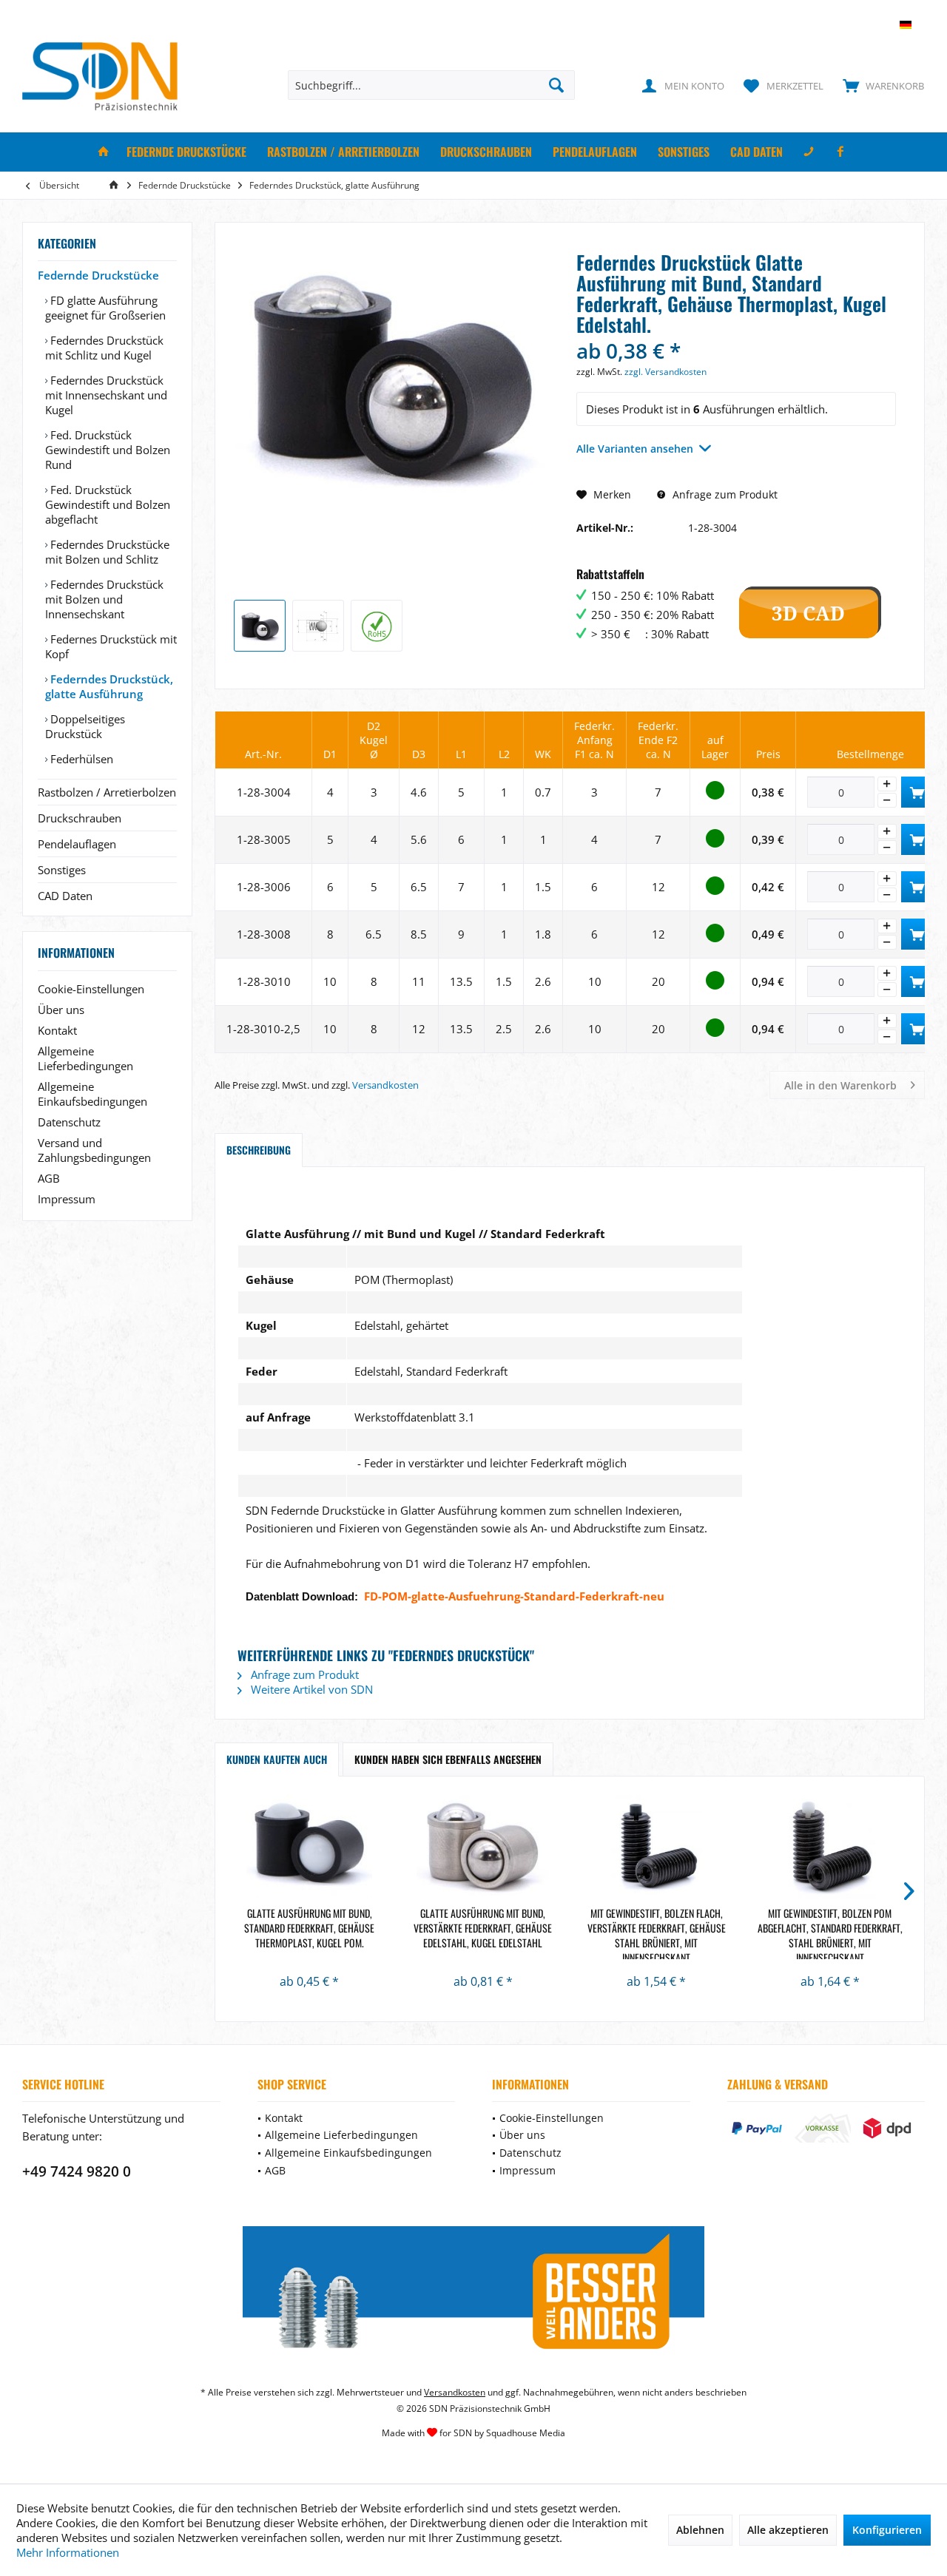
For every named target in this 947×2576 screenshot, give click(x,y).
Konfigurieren (887, 2530)
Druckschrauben (80, 818)
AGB (49, 1178)
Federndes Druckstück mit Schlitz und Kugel (104, 348)
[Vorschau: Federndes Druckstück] (377, 626)
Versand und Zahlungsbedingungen (94, 1150)
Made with (473, 2433)
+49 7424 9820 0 (77, 2171)
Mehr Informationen (68, 2552)
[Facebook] (840, 152)
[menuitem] (880, 85)
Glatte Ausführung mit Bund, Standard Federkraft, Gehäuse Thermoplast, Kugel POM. (309, 1928)
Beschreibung (259, 1150)
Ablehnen (700, 2530)
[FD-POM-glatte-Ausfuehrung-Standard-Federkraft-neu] (239, 1198)
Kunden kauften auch (277, 1759)
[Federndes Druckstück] (310, 1847)
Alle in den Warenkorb (840, 1085)
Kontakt (57, 1030)
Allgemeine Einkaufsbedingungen (92, 1094)
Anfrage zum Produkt (724, 494)
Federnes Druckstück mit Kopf (111, 646)
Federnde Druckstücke (98, 275)
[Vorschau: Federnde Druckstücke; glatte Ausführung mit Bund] (260, 626)
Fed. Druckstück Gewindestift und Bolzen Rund (108, 450)
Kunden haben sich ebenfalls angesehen (448, 1759)
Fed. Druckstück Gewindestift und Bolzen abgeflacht (108, 504)
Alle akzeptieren (788, 2530)
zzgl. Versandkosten (665, 372)
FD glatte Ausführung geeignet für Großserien (105, 308)
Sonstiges (62, 870)
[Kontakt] (809, 152)
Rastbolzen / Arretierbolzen (107, 792)
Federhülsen (80, 759)
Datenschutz (69, 1122)
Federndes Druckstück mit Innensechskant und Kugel (106, 395)
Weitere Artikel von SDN (310, 1689)
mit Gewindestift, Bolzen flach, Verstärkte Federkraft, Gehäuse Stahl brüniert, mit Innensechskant (657, 1933)
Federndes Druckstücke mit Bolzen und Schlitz (107, 552)
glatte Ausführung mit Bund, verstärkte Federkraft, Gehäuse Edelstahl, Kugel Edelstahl (483, 1928)
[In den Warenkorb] (917, 792)
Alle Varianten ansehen (635, 449)
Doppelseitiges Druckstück (85, 726)
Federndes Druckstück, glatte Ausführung (109, 686)
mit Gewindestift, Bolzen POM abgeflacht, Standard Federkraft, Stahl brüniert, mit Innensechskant (830, 1933)
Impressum (67, 1199)
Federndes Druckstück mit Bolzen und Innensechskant (104, 599)
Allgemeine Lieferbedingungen (85, 1058)
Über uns (61, 1010)
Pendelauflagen (77, 844)
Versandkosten (385, 1085)
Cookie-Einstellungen (91, 989)
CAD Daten (65, 896)
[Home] (104, 152)
